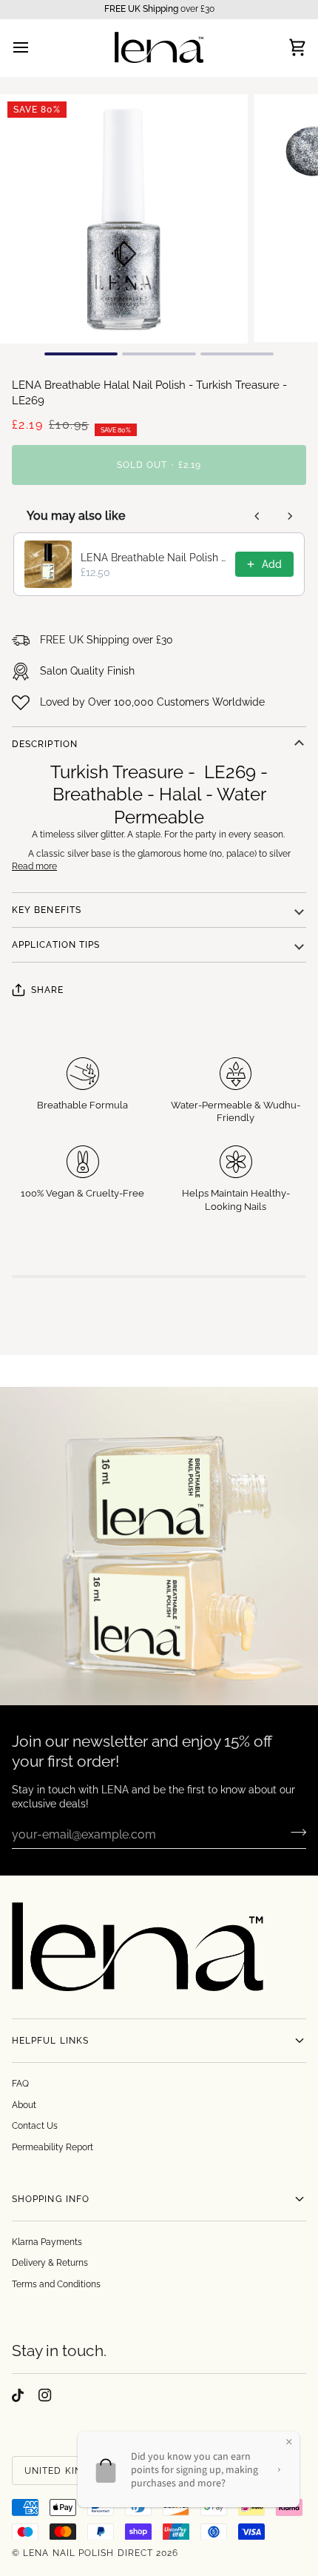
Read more (34, 866)
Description (45, 744)
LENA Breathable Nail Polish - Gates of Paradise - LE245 (153, 558)
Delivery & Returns (50, 2263)
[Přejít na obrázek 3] (237, 354)
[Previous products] (257, 516)
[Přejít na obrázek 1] (81, 354)
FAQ (20, 2084)
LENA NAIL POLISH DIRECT (88, 2553)
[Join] (294, 1833)
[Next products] (290, 516)
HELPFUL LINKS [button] (50, 2041)
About (24, 2105)
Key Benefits (47, 910)
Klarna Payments (47, 2242)
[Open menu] (34, 48)
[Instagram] (45, 2395)
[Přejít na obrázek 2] (159, 354)
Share (47, 990)
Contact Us (35, 2126)
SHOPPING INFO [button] (51, 2199)
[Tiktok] (18, 2395)
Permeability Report (53, 2147)
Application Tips (56, 945)
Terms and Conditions (56, 2284)
